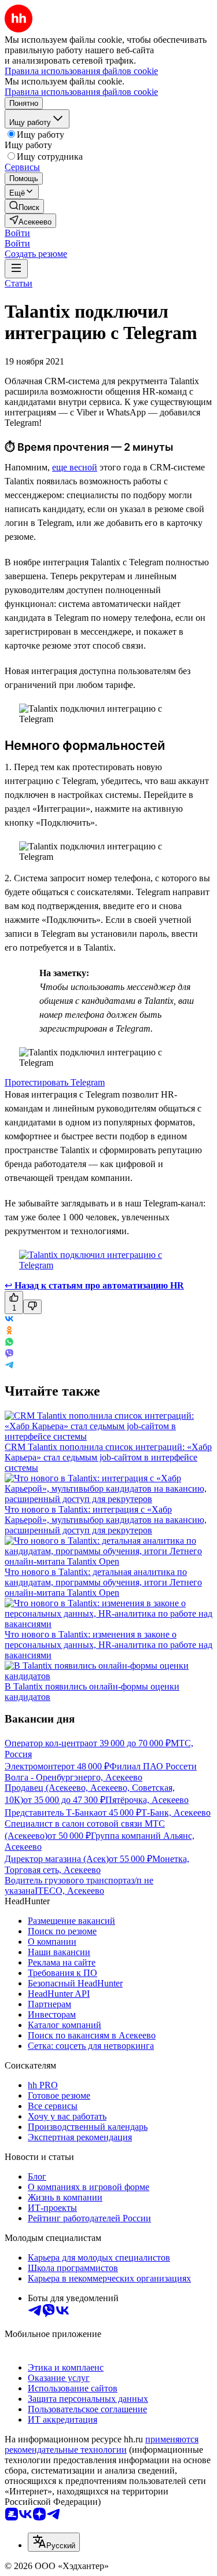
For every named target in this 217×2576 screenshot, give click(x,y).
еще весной (75, 467)
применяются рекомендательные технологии (102, 2444)
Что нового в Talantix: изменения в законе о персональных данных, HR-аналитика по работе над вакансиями (108, 1645)
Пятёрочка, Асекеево (147, 1800)
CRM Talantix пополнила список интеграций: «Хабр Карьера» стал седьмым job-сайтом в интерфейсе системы (108, 1457)
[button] (17, 233)
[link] (24, 206)
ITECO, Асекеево (69, 1891)
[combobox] (54, 2542)
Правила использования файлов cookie (81, 92)
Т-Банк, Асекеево (176, 1813)
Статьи (19, 283)
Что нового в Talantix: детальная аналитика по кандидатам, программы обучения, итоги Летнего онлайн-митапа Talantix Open (103, 1582)
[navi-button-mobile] (16, 269)
